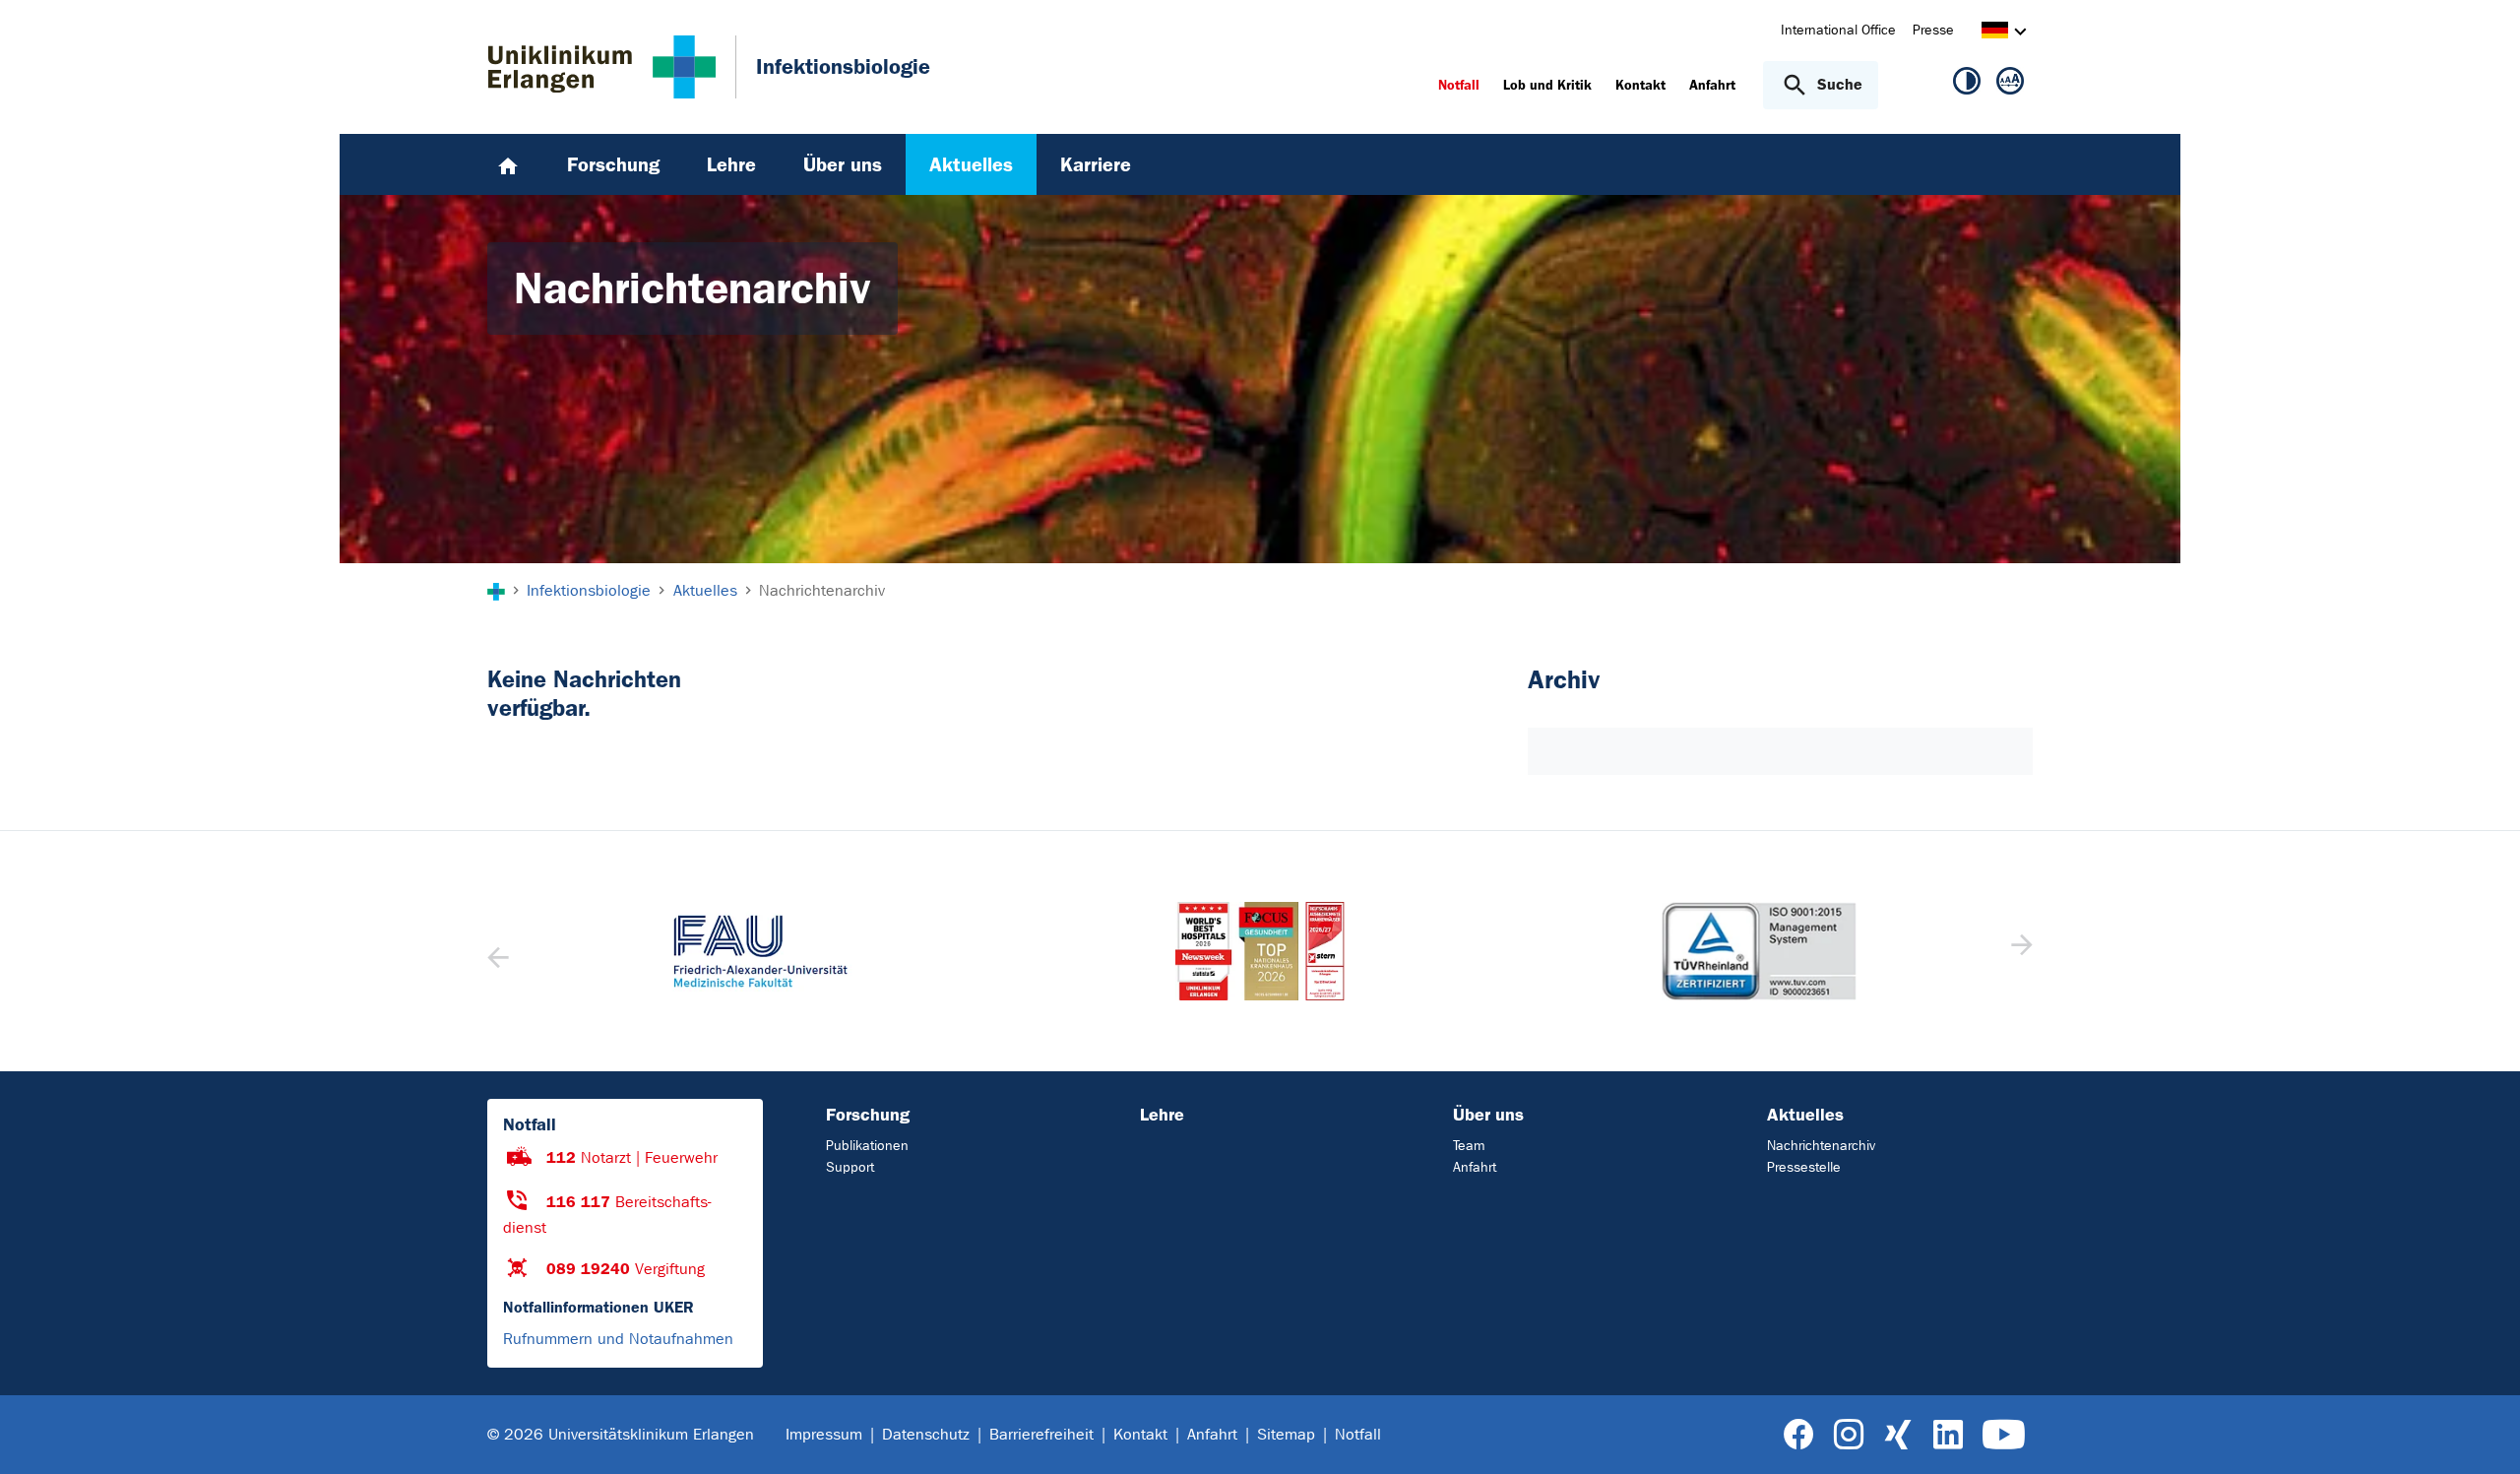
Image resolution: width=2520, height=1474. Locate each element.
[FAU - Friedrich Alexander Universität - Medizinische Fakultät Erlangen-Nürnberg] (760, 951)
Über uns (1488, 1115)
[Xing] (1898, 1435)
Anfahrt (1475, 1167)
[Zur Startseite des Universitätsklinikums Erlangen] (602, 67)
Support (850, 1167)
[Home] (508, 164)
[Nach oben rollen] (2481, 1434)
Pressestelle (1804, 1167)
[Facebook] (1799, 1435)
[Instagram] (1849, 1435)
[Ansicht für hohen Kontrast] (1967, 85)
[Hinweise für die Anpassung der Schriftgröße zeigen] (2010, 85)
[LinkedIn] (1948, 1435)
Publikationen (867, 1146)
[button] (2019, 951)
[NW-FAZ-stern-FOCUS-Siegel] (1260, 951)
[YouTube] (2004, 1435)
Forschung (868, 1115)
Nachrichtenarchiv (1821, 1146)
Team (1469, 1146)
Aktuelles (1805, 1115)
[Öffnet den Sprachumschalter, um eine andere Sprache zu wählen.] (1995, 33)
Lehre (1162, 1115)
